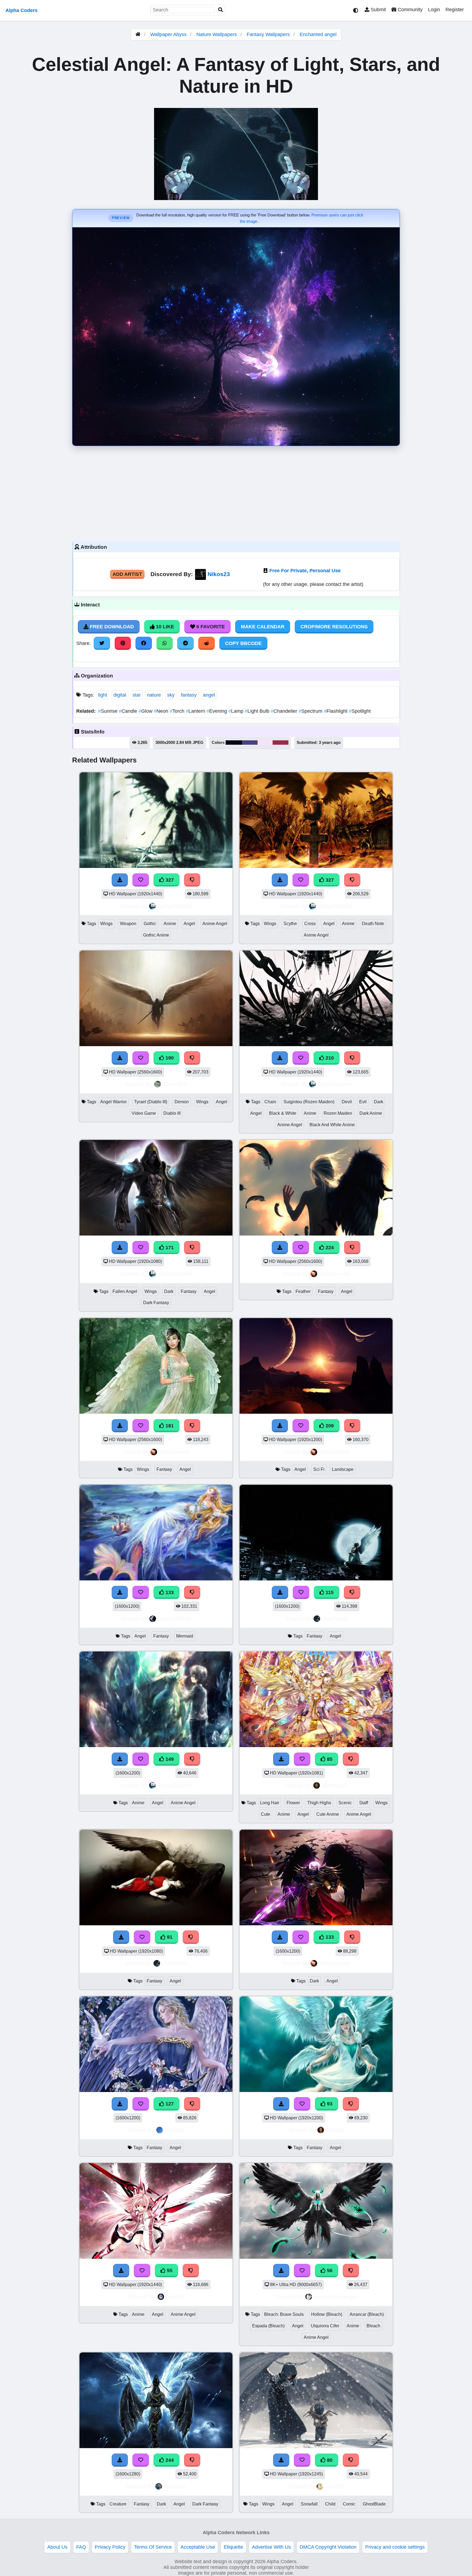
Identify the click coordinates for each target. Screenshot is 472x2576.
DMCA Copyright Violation (328, 2547)
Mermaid (185, 1636)
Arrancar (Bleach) (367, 2314)
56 (329, 2270)
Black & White (283, 1113)
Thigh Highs (319, 1803)
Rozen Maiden (338, 1113)
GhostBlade (374, 2504)
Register (455, 10)
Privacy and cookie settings (395, 2547)
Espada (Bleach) (268, 2326)
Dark (379, 1102)
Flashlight (336, 711)
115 (329, 1592)
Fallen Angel (125, 1291)
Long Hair (270, 1803)
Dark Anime (371, 1113)
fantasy (189, 695)
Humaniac (335, 1785)
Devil (347, 1102)
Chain (270, 1102)
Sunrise (108, 711)
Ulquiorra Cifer (325, 2326)
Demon (182, 1102)
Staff (364, 1803)
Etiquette (233, 2547)
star (137, 695)
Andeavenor (335, 1274)
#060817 (234, 743)
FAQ (81, 2547)
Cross (310, 924)
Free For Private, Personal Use (305, 571)
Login (434, 10)
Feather (303, 1291)
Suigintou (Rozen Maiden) (309, 1102)
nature (154, 695)
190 (169, 1058)
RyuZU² (335, 2486)
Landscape (343, 1469)
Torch (178, 711)
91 (169, 1937)
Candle (129, 711)
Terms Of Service (153, 2547)
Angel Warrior (113, 1102)
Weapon (128, 924)
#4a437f (250, 743)
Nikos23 (219, 574)
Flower (293, 1803)
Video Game (144, 1113)
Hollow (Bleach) (327, 2314)
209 (329, 1426)
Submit (378, 10)
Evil (363, 1102)
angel (209, 695)
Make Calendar (263, 627)
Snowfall (309, 2504)
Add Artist (127, 574)
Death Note (373, 924)
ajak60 (175, 2297)
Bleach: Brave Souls (284, 2314)
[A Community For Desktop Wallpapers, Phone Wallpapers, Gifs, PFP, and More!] (138, 34)
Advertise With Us (271, 2547)
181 (169, 1426)
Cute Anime (328, 1814)
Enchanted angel (318, 34)
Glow (146, 711)
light (103, 695)
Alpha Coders (21, 10)
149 (169, 1759)
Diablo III (172, 1113)
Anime (170, 924)
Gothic (150, 924)
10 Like (164, 627)
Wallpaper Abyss (168, 34)
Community (409, 10)
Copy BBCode (243, 643)
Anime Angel (215, 924)
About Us (57, 2547)
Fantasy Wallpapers (269, 34)
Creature (118, 2504)
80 (329, 2460)
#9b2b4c (281, 743)
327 (169, 880)
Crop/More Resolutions (334, 627)
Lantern (196, 711)
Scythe (290, 924)
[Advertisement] (236, 492)
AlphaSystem (175, 906)
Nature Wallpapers (217, 34)
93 (329, 2104)
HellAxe (175, 2130)
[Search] (221, 10)
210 (329, 1058)
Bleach (373, 2326)
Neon (162, 711)
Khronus (175, 2486)
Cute (265, 1814)
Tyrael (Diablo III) (151, 1102)
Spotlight (360, 711)
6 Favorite (210, 627)
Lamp (237, 711)
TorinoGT (175, 1084)
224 (329, 1248)
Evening (217, 711)
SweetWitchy (175, 1619)
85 (329, 1759)
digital (120, 695)
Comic (349, 2504)
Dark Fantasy (156, 1303)
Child (330, 2504)
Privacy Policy (110, 2547)
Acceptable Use (198, 2547)
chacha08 (335, 1619)
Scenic (345, 1803)
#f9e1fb (265, 743)
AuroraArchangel (336, 2297)
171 (169, 1248)
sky (171, 695)
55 (169, 2270)
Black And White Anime (332, 1125)
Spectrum (311, 711)
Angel (189, 924)
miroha (335, 2130)
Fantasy (189, 1291)
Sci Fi (319, 1469)
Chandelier (285, 711)
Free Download (111, 627)
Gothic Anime (156, 935)
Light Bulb (258, 711)
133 (169, 1592)
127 (169, 2104)
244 (169, 2460)
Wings (106, 924)
